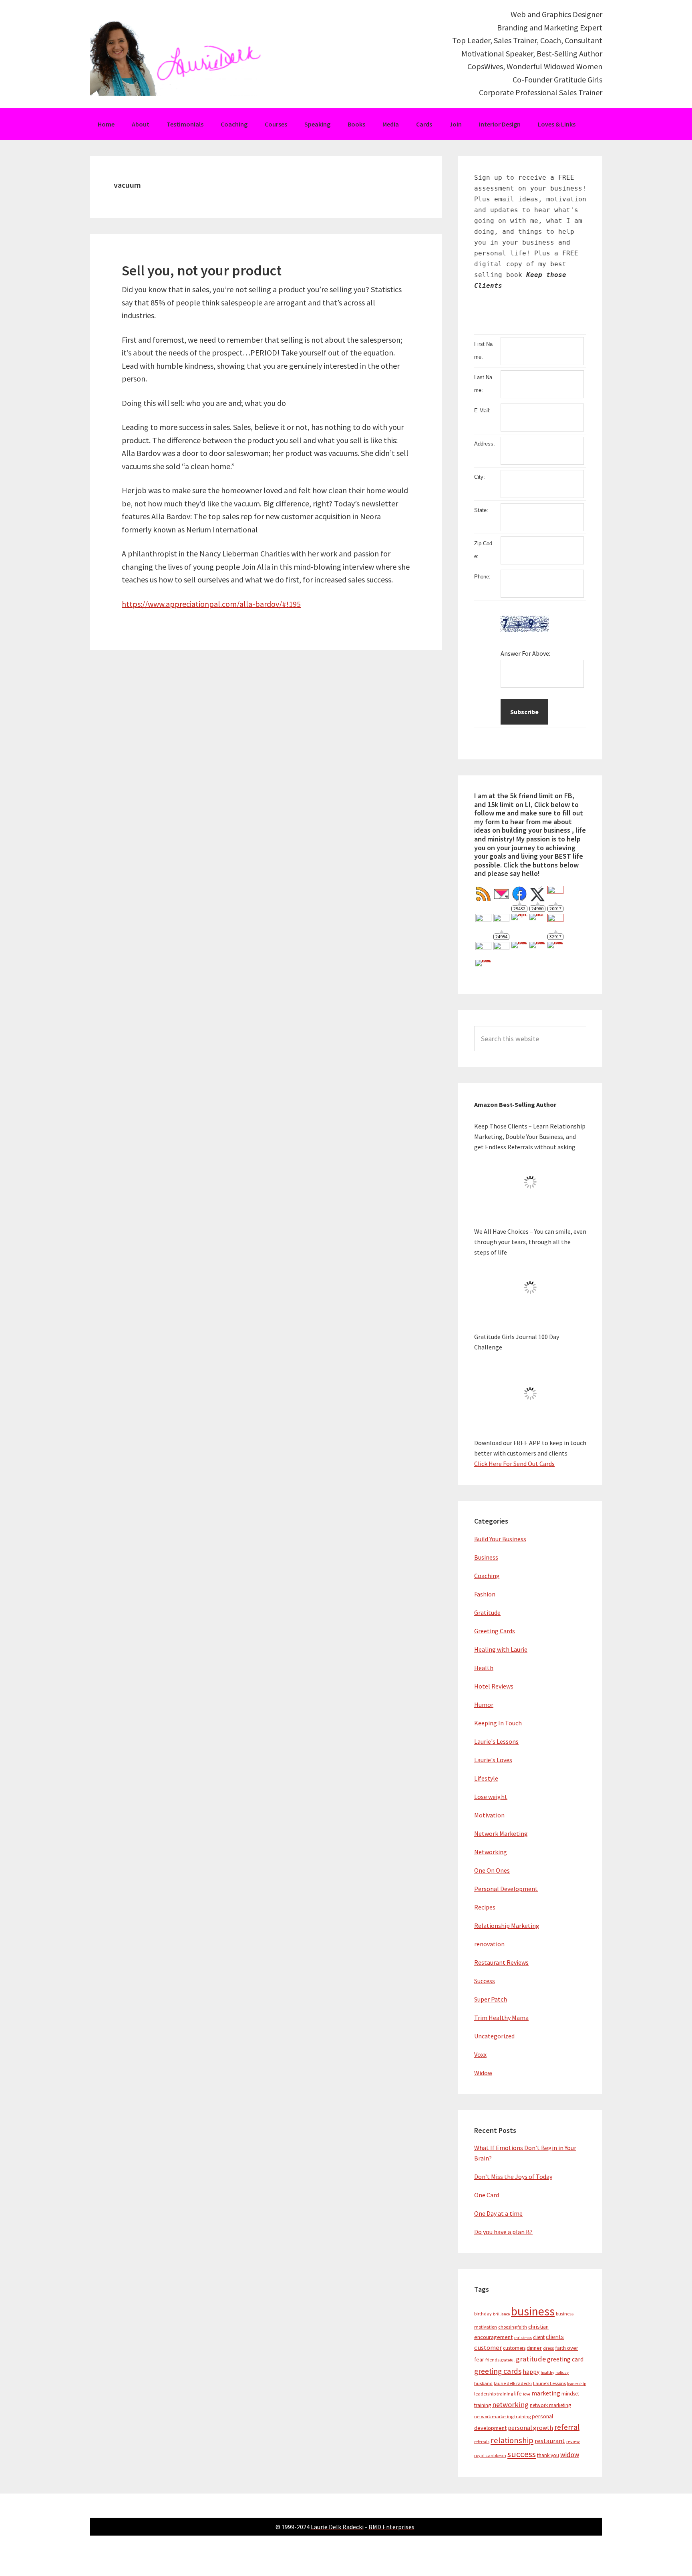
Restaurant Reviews (501, 1962)
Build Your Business (500, 1539)
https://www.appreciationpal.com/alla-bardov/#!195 (211, 604)
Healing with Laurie (501, 1649)
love (527, 2394)
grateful (508, 2360)
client (539, 2337)
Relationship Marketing (507, 1925)
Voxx (480, 2054)
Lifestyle (486, 1778)
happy (531, 2372)
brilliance (501, 2314)
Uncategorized (494, 2036)
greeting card (565, 2359)
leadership (577, 2384)
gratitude (531, 2359)
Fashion (485, 1594)
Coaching (487, 1576)
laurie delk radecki (513, 2383)
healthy (547, 2372)
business (533, 2311)
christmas (523, 2338)
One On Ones (492, 1870)
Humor (484, 1705)
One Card (487, 2195)
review (573, 2441)
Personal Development (506, 1889)
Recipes (485, 1907)
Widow (483, 2073)
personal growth (530, 2428)
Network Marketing (501, 1833)
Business (486, 1557)
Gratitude (487, 1612)
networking (510, 2404)
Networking (491, 1852)
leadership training (494, 2394)
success (522, 2454)
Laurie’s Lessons (549, 2383)
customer (488, 2348)
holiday (562, 2372)
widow (570, 2455)
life (518, 2393)
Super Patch (491, 1999)
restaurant (550, 2441)
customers (514, 2348)
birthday (483, 2314)
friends (492, 2360)
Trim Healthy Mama (501, 2018)
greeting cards (498, 2371)
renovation (489, 1944)
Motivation (489, 1815)
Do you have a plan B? (503, 2232)
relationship (512, 2440)
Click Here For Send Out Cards (514, 1464)
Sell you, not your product (202, 270)
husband (483, 2383)
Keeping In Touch (498, 1723)
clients (555, 2337)
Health (484, 1668)
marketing (546, 2393)
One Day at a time (498, 2213)
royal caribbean (490, 2455)
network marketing (550, 2405)
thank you (548, 2455)
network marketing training (502, 2416)
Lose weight (491, 1797)
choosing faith (513, 2327)
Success (485, 1981)
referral (567, 2427)
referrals (482, 2442)
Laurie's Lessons (496, 1741)
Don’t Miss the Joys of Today (513, 2176)
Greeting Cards (495, 1631)
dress (548, 2348)
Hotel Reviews (494, 1686)
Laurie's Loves (493, 1760)
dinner (534, 2348)
